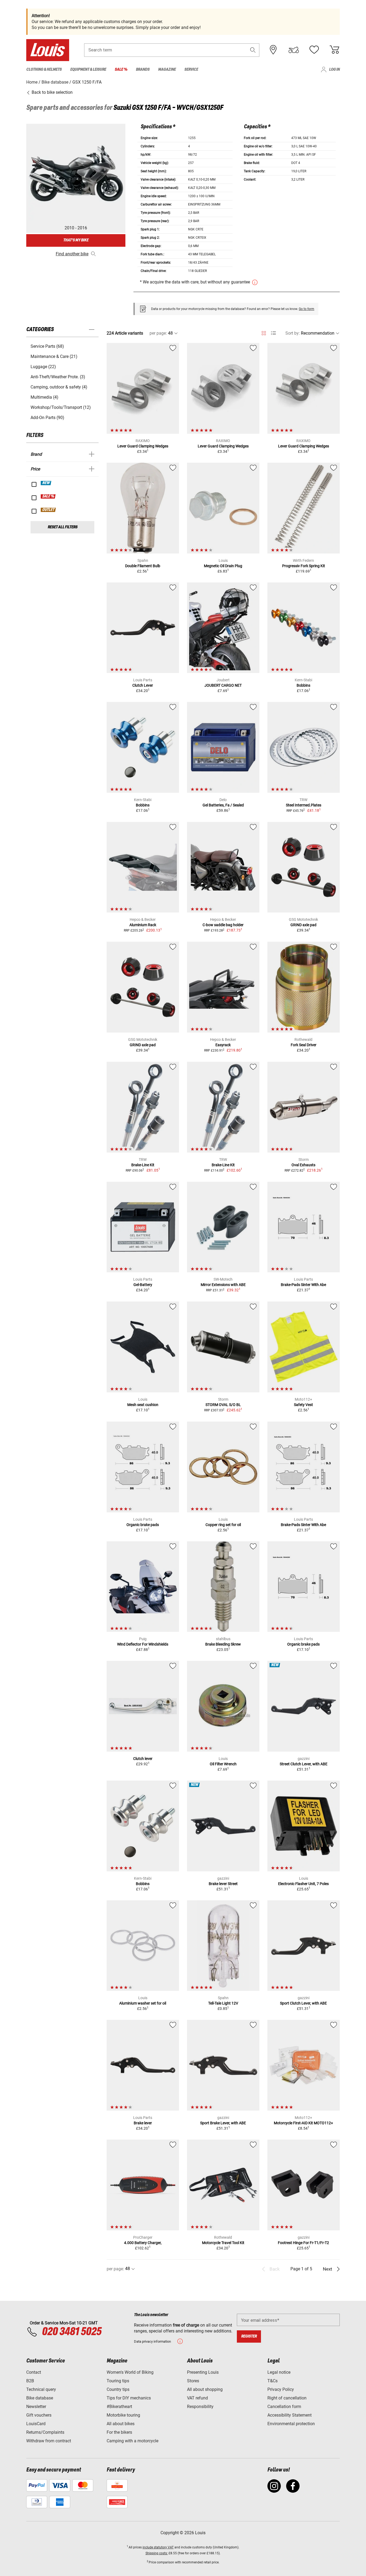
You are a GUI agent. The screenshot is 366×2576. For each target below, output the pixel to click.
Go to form (307, 309)
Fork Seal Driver (304, 1045)
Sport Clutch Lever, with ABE (303, 2003)
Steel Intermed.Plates (304, 805)
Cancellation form (284, 2407)
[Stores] (273, 50)
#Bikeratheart (119, 2407)
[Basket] (334, 50)
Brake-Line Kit (143, 1165)
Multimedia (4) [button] (44, 397)
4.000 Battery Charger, (143, 2243)
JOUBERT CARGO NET (223, 685)
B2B (30, 2381)
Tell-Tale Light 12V (223, 2003)
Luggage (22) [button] (43, 367)
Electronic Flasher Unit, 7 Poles (303, 1884)
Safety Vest (303, 1405)
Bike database (40, 2398)
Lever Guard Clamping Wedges (143, 446)
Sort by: (293, 333)
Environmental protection (291, 2424)
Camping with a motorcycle (132, 2441)
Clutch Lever (143, 685)
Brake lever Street (223, 1884)
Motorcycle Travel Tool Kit (223, 2243)
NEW (46, 483)
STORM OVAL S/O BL (223, 1405)
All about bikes (121, 2424)
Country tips (118, 2389)
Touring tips (118, 2381)
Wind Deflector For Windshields (143, 1644)
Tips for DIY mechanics (129, 2398)
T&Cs (272, 2381)
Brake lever (143, 2123)
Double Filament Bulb (143, 566)
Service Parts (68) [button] (47, 346)
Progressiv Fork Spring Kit (304, 566)
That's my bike (76, 240)
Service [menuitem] (191, 70)
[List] (273, 333)
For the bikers (119, 2432)
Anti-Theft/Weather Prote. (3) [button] (58, 377)
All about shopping (205, 2389)
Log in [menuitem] (334, 70)
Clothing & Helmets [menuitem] (44, 70)
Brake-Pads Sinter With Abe (303, 1285)
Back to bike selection (52, 92)
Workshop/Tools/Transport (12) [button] (61, 407)
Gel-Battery (143, 1285)
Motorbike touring (123, 2415)
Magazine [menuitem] (167, 70)
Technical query (41, 2389)
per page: (158, 333)
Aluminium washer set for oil (143, 2003)
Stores (193, 2381)
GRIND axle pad (303, 925)
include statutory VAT (158, 2547)
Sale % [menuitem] (121, 70)
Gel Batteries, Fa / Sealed (223, 805)
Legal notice (279, 2372)
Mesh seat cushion (143, 1405)
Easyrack (223, 1045)
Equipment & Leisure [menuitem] (88, 70)
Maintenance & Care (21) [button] (54, 356)
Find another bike (72, 254)
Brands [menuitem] (143, 70)
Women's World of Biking (130, 2372)
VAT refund (197, 2398)
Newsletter (36, 2407)
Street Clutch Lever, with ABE (304, 1764)
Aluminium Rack (143, 925)
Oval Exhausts (303, 1165)
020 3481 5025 (71, 2332)
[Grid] (264, 332)
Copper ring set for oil (223, 1525)
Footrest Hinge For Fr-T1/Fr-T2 (303, 2243)
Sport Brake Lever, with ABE (223, 2123)
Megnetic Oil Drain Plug (223, 566)
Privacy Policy (281, 2389)
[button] (253, 50)
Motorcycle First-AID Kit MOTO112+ (303, 2123)
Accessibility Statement (290, 2415)
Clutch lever (143, 1759)
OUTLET (48, 510)
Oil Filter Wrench (223, 1764)
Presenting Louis (203, 2372)
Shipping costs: (157, 2553)
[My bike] (294, 50)
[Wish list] (314, 50)
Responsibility (200, 2407)
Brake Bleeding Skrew (223, 1644)
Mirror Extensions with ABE (223, 1285)
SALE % (48, 496)
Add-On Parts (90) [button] (47, 418)
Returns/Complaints (45, 2432)
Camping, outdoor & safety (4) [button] (59, 387)
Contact (34, 2372)
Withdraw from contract (49, 2441)
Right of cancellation (287, 2398)
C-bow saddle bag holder (223, 925)
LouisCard (36, 2424)
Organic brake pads (143, 1525)
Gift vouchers (39, 2415)
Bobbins (303, 685)
